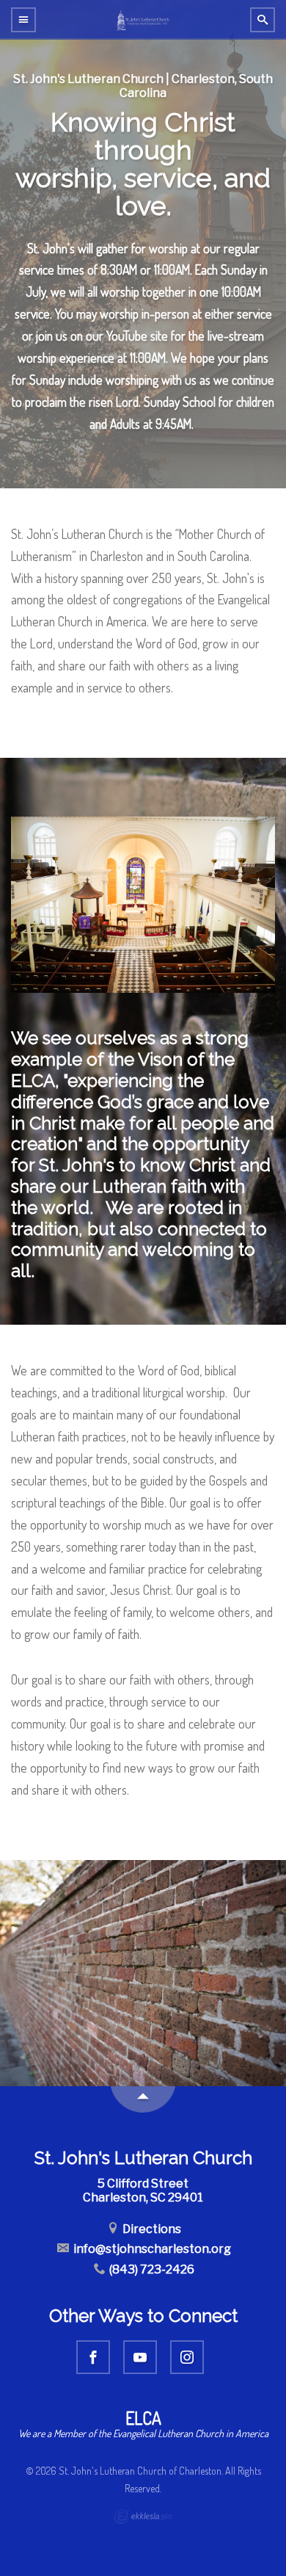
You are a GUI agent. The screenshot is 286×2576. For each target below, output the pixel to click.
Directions (151, 2229)
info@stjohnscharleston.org (151, 2249)
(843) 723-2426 (151, 2269)
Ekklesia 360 (143, 2517)
